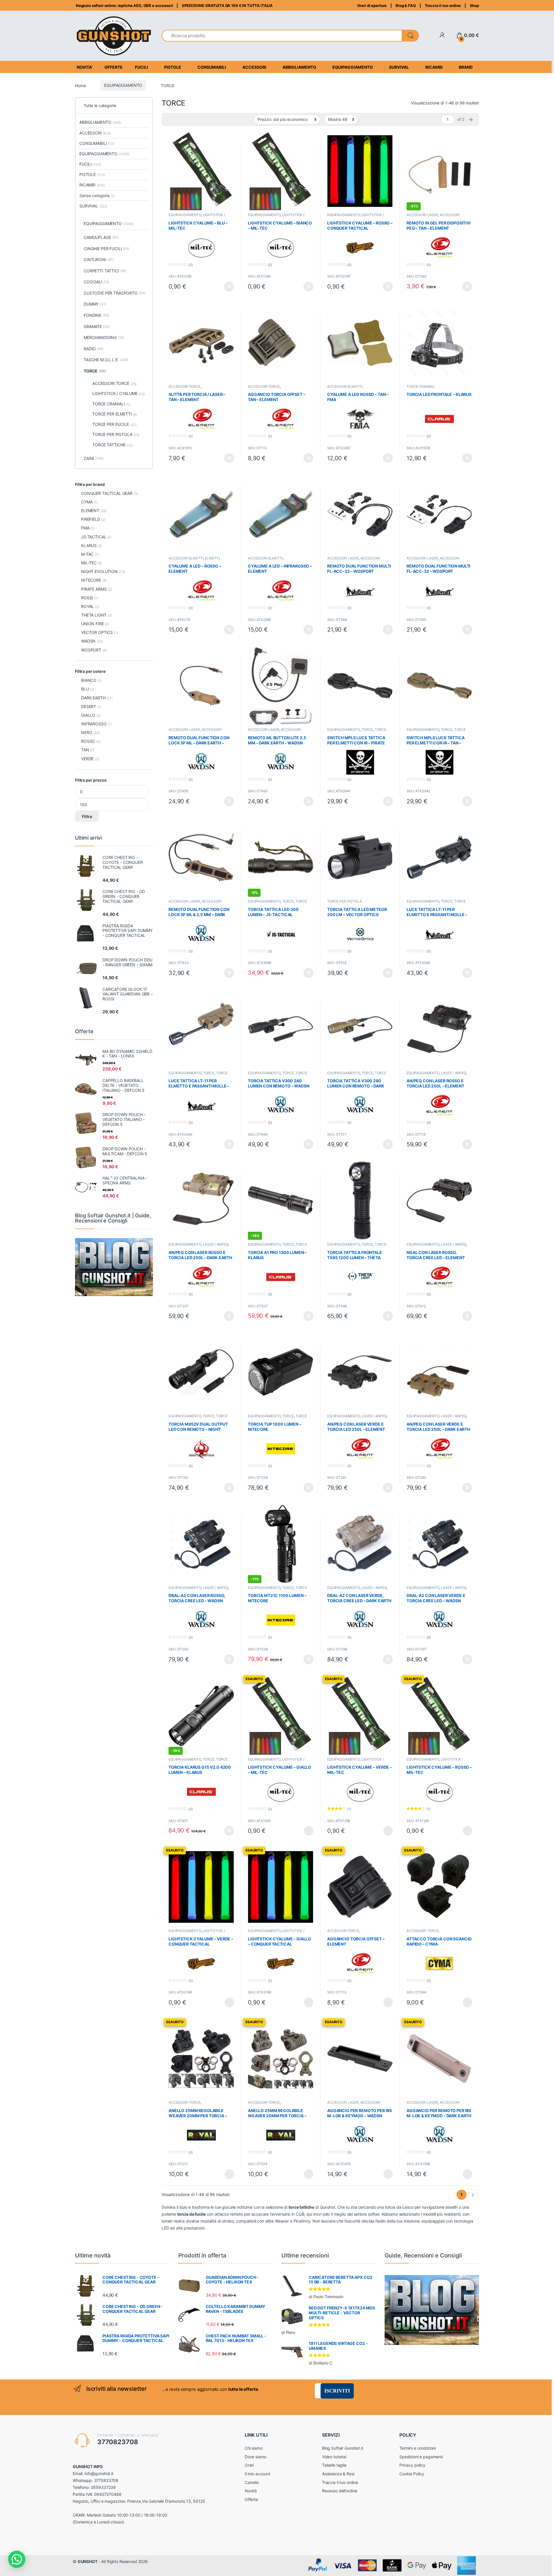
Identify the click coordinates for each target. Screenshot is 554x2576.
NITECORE (91, 580)
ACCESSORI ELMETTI (345, 386)
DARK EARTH (93, 698)
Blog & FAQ (406, 5)
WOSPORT (91, 650)
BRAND (466, 67)
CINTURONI (99, 260)
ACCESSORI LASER (422, 215)
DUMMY (95, 304)
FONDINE (96, 315)
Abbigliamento (299, 67)
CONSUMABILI (97, 143)
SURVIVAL (93, 206)
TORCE (367, 730)
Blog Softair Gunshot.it (343, 2448)
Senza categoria (97, 195)
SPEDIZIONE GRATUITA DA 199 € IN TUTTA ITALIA (227, 5)
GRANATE (97, 326)
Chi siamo (254, 2448)
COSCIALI (96, 282)
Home (80, 85)
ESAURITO (304, 1831)
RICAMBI (92, 185)
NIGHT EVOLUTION (99, 571)
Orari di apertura (372, 5)
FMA (85, 528)
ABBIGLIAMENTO (100, 122)
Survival (399, 67)
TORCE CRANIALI (421, 386)
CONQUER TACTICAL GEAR (107, 493)
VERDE (87, 759)
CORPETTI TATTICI (105, 271)
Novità (251, 2491)
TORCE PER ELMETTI (115, 414)
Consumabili (212, 67)
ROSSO (88, 741)
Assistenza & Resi (338, 2474)
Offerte (251, 2499)
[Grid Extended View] (169, 119)
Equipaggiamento (353, 67)
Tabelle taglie (334, 2465)
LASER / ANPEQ (453, 1073)
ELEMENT (90, 511)
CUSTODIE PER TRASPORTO (114, 293)
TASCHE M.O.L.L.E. (106, 360)
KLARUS (89, 545)
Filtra (87, 816)
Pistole (173, 67)
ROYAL (87, 606)
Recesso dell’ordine (340, 2491)
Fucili (142, 67)
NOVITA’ (85, 67)
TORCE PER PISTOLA (345, 901)
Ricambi (434, 67)
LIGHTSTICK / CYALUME (119, 394)
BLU (85, 689)
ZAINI (94, 458)
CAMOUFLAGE (101, 237)
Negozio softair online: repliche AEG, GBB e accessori (124, 5)
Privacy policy (412, 2465)
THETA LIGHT (94, 615)
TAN (85, 750)
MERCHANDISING (104, 337)
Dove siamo (256, 2457)
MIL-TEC (89, 563)
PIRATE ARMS (94, 589)
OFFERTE (114, 67)
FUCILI (90, 164)
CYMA (87, 502)
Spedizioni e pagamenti (421, 2457)
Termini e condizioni (418, 2448)
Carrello (252, 2482)
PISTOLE (92, 174)
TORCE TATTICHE (113, 445)
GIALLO (88, 715)
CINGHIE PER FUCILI (106, 249)
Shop (474, 5)
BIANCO (89, 680)
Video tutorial (334, 2457)
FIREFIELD (91, 519)
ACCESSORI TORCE (185, 386)
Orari (249, 2465)
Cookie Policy (412, 2474)
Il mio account (258, 2474)
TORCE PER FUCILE (114, 424)
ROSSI (87, 598)
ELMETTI (212, 558)
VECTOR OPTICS (97, 632)
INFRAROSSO (94, 724)
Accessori (254, 67)
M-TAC (87, 554)
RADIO (94, 349)
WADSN (88, 641)
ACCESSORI (95, 133)
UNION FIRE (92, 624)
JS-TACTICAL (94, 537)
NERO (87, 732)
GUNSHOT (88, 2561)
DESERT (89, 706)
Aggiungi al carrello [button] (226, 287)
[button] (17, 2559)
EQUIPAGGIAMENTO (123, 85)
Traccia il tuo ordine (443, 5)
